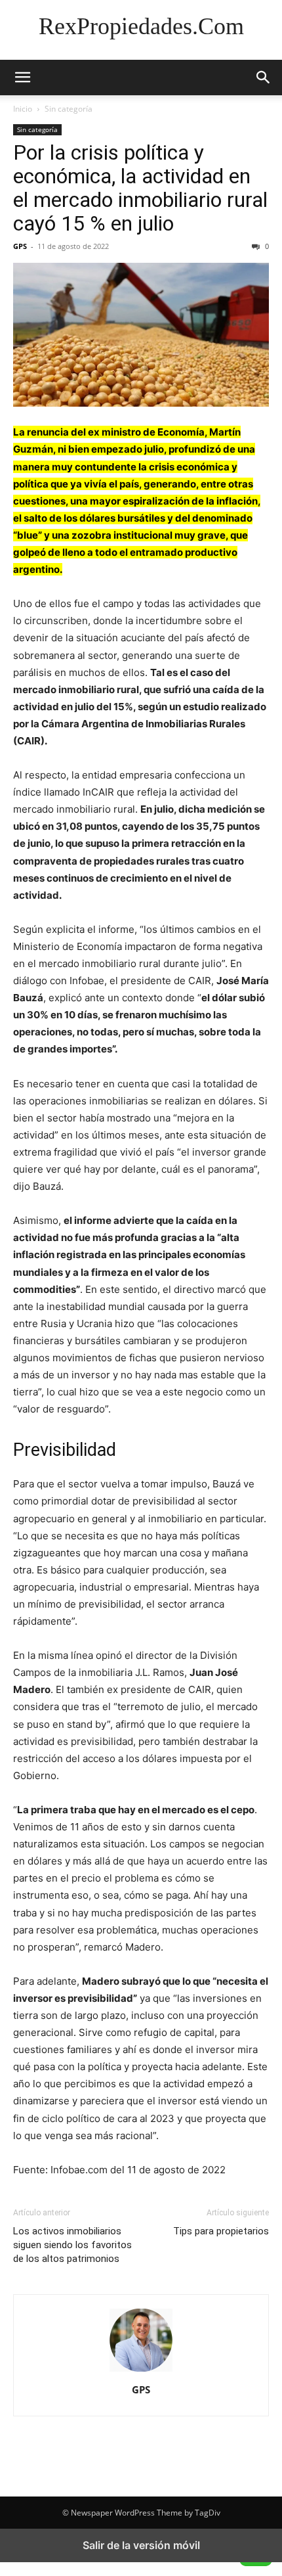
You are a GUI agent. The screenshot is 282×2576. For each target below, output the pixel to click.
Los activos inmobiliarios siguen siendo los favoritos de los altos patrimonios (72, 2245)
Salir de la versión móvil (141, 2545)
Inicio (23, 109)
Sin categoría (69, 109)
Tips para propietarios (221, 2231)
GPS (20, 246)
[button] (22, 78)
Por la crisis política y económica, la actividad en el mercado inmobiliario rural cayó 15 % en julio (140, 188)
